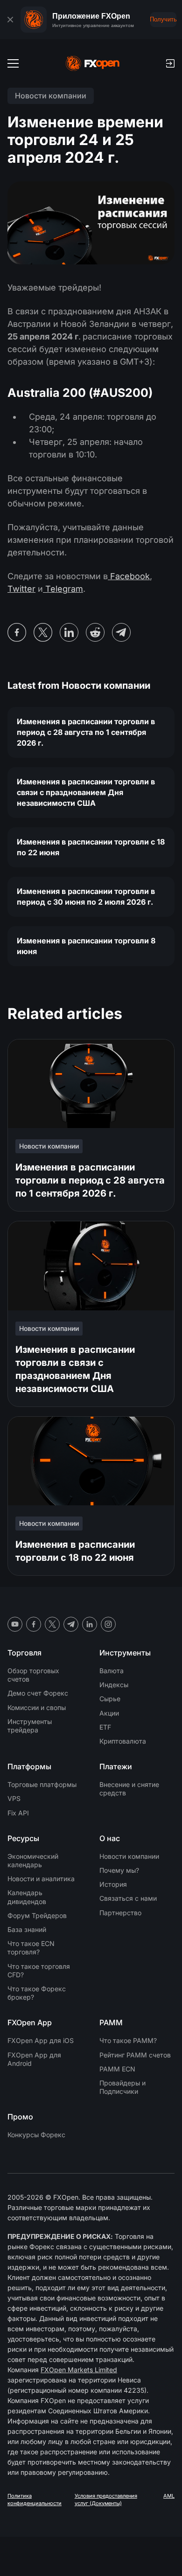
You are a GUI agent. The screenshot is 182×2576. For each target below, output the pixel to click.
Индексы (114, 1685)
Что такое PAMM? (128, 2040)
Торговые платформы (42, 1784)
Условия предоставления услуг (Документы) (106, 2500)
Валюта (112, 1671)
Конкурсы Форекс (36, 2135)
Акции (109, 1713)
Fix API (18, 1813)
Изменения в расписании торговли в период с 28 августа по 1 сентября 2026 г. (86, 732)
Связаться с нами (128, 1898)
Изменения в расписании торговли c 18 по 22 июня (91, 847)
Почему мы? (119, 1870)
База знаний (27, 1929)
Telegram (63, 589)
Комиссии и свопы (37, 1707)
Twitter (21, 589)
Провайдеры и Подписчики (122, 2087)
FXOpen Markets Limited (79, 2370)
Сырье (110, 1699)
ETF (105, 1727)
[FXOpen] (93, 63)
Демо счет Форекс (38, 1693)
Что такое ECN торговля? (31, 1948)
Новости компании (129, 1856)
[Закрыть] (10, 20)
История (113, 1884)
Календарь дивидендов (27, 1897)
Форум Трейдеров (37, 1915)
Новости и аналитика (41, 1879)
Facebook (130, 576)
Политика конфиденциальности (35, 2500)
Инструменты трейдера (30, 1726)
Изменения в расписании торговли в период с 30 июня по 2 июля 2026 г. (86, 897)
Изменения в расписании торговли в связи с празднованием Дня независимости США (86, 792)
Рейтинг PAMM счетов (135, 2055)
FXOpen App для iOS (41, 2040)
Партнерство (120, 1913)
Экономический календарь (33, 1860)
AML (169, 2496)
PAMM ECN (117, 2069)
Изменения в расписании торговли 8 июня (86, 946)
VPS (14, 1798)
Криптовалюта (123, 1741)
